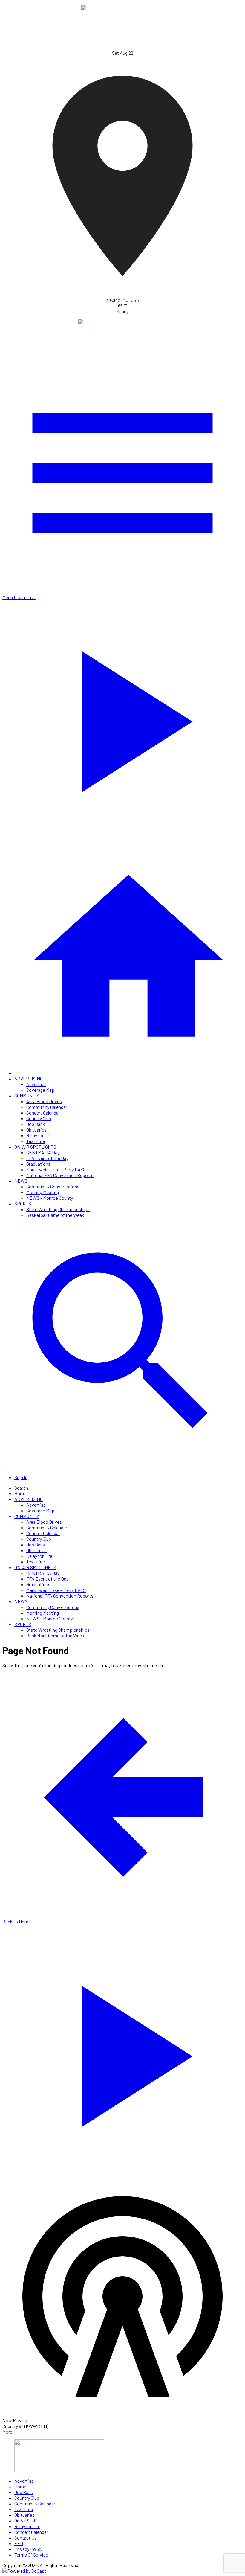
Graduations (38, 1164)
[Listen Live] (122, 2053)
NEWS (21, 1181)
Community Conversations (53, 1186)
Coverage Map (40, 1090)
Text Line (36, 1141)
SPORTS (23, 1203)
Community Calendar (47, 1107)
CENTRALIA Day (43, 1152)
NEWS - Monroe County (50, 1198)
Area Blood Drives (44, 1101)
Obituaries (36, 1130)
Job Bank (36, 1124)
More (7, 2432)
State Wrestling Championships (58, 1209)
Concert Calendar (43, 1113)
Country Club (39, 1118)
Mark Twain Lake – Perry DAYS (56, 1169)
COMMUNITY (27, 1096)
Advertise (36, 1084)
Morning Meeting (43, 1192)
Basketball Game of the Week (55, 1215)
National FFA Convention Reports (60, 1175)
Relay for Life (39, 1135)
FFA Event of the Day (47, 1158)
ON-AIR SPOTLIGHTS (35, 1147)
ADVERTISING (29, 1078)
